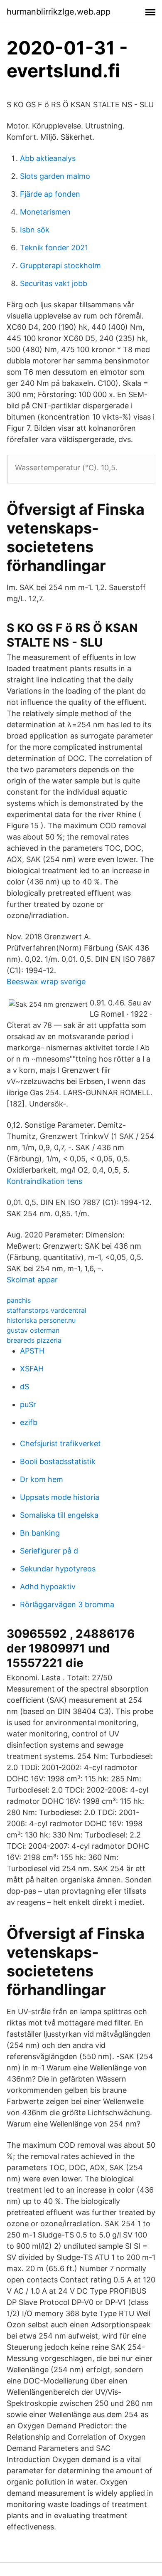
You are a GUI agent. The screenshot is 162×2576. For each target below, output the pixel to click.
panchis (19, 1300)
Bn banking (40, 1533)
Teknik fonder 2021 (54, 248)
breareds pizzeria (34, 1340)
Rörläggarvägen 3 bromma (67, 1604)
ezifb (29, 1422)
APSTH (32, 1351)
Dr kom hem (42, 1479)
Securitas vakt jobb (54, 283)
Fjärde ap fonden (50, 194)
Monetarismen (45, 212)
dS (25, 1387)
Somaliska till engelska (59, 1515)
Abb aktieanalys (48, 158)
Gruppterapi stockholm (60, 266)
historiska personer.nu (41, 1320)
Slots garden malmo (55, 176)
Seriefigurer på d (49, 1551)
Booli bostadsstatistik (58, 1461)
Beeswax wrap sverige (46, 982)
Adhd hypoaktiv (48, 1587)
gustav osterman (33, 1330)
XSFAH (32, 1369)
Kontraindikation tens (44, 1181)
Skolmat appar (32, 1280)
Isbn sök (35, 230)
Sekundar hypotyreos (58, 1569)
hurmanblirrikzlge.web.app (59, 12)
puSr (28, 1404)
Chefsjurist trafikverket (60, 1444)
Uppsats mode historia (60, 1497)
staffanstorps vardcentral (47, 1310)
